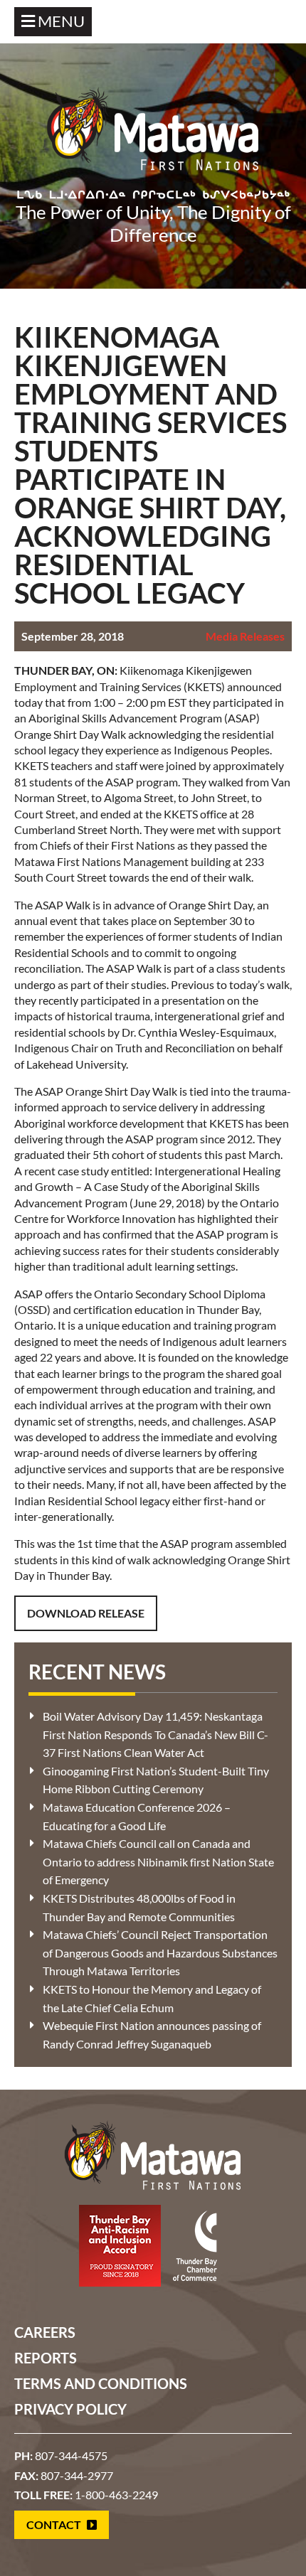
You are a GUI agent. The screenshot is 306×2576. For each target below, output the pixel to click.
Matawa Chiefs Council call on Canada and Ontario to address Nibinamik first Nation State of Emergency (158, 1861)
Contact (55, 2524)
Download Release (86, 1613)
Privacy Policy (70, 2409)
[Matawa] (153, 136)
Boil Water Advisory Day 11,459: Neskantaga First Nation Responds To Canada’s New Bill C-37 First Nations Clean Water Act (155, 1734)
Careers (45, 2332)
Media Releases (245, 636)
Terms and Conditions (101, 2383)
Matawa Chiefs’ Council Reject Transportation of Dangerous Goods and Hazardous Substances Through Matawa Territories (160, 1952)
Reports (46, 2358)
